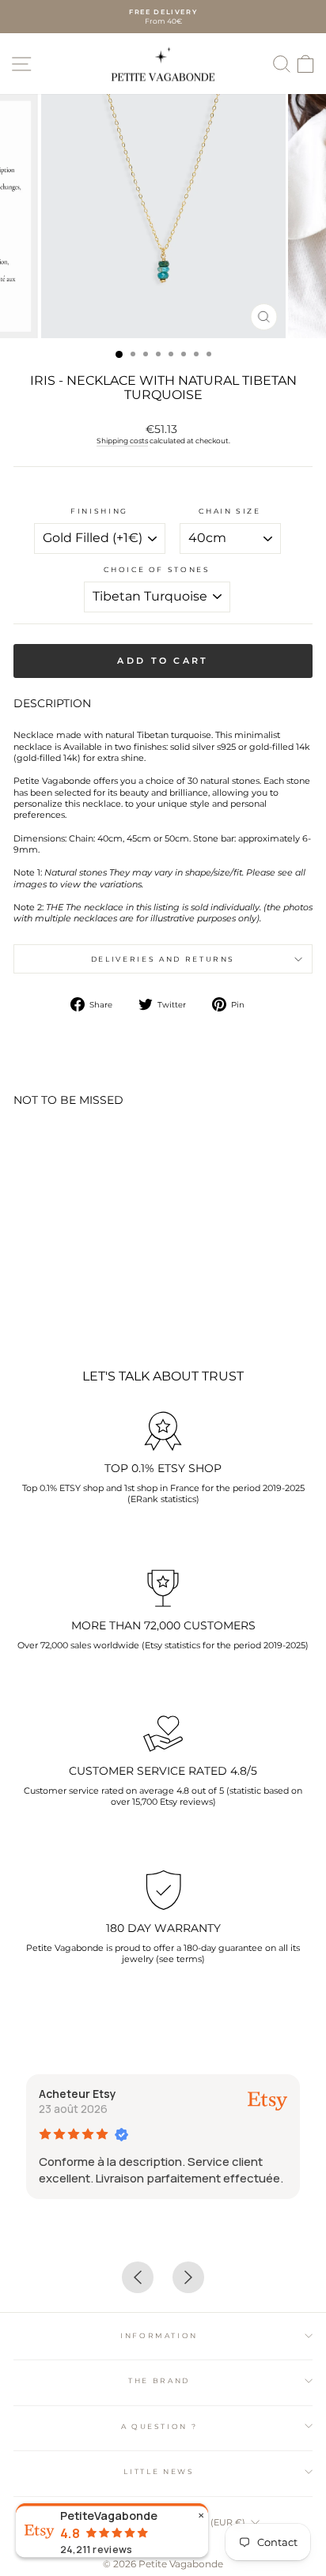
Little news (159, 2471)
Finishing (99, 511)
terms (189, 1959)
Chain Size (230, 511)
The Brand (159, 2380)
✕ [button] (201, 2516)
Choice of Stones (157, 569)
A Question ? (159, 2426)
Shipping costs (122, 441)
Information (159, 2335)
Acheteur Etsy (78, 2094)
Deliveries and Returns (163, 959)
